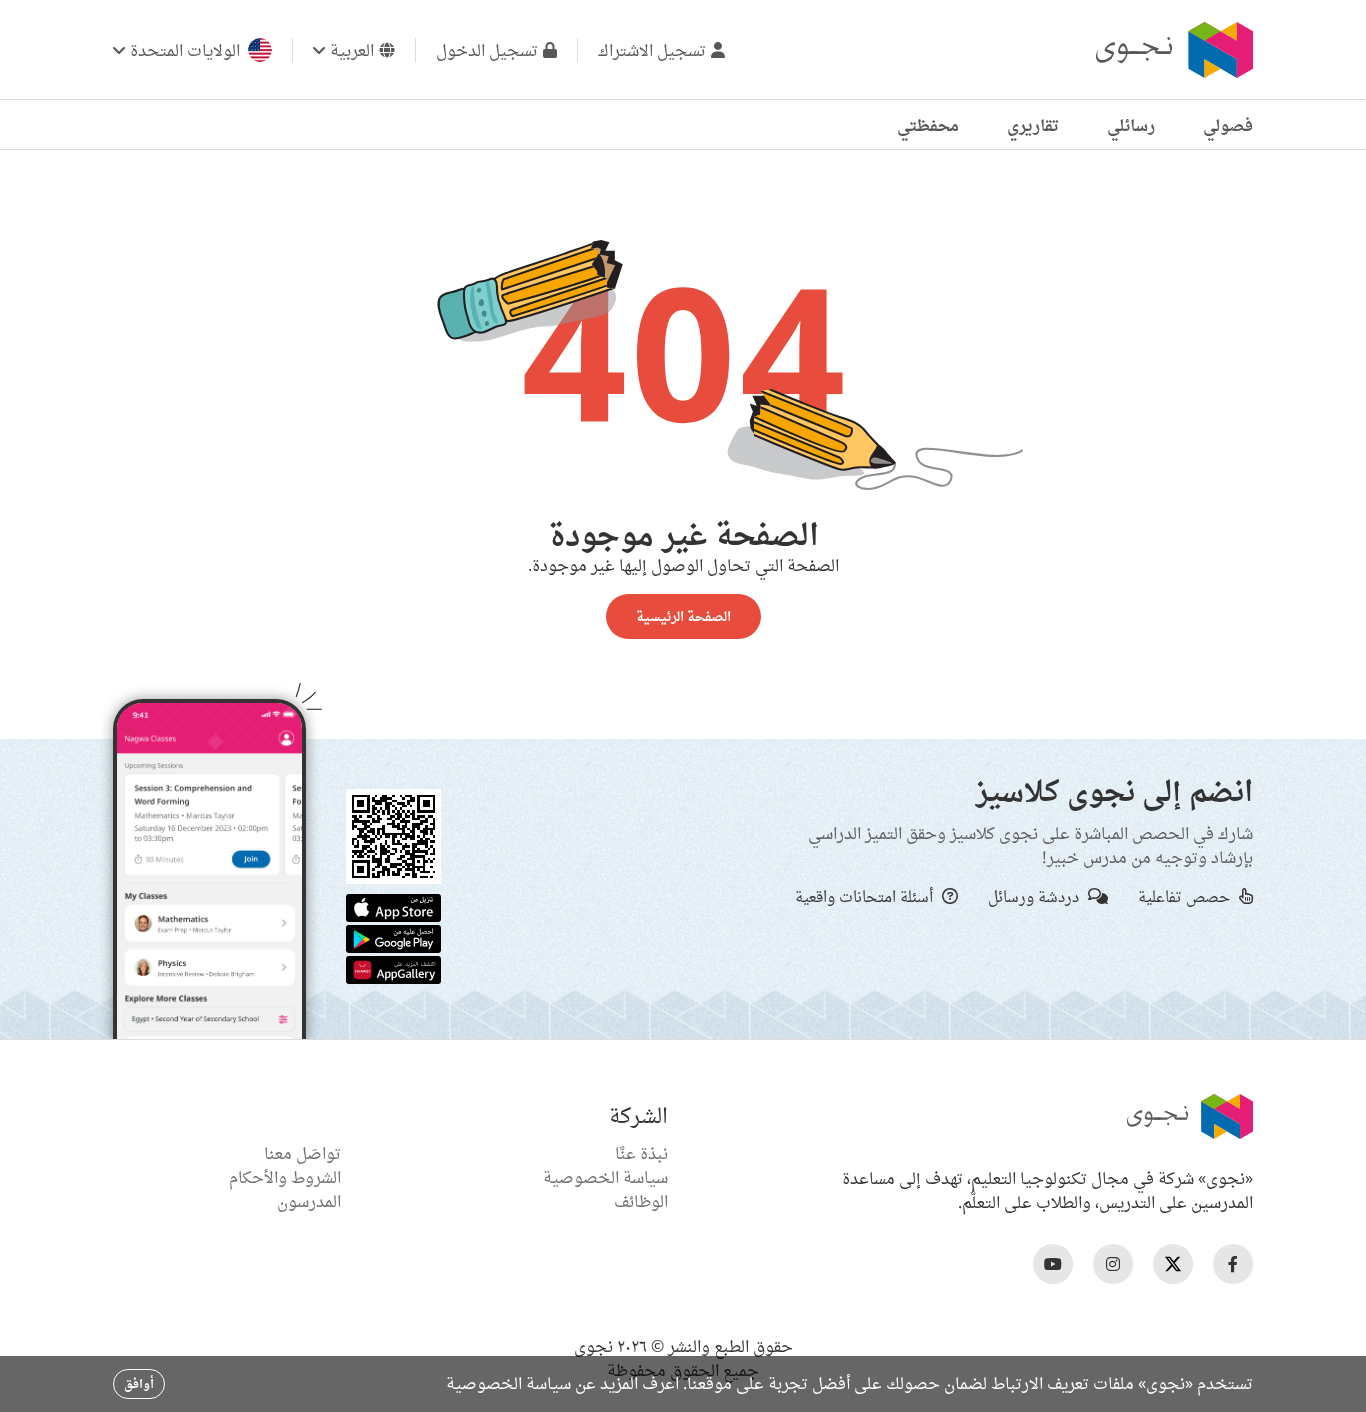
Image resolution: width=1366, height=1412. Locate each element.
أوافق (139, 1383)
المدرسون (309, 1201)
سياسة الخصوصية (605, 1177)
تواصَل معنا (302, 1153)
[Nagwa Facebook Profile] (1233, 1264)
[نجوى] (1172, 50)
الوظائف (641, 1201)
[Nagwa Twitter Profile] (1173, 1264)
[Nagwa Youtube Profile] (1053, 1264)
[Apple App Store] (393, 906)
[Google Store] (393, 937)
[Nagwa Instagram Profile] (1113, 1264)
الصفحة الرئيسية (683, 616)
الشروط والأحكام (285, 1177)
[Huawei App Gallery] (393, 968)
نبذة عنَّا (641, 1153)
